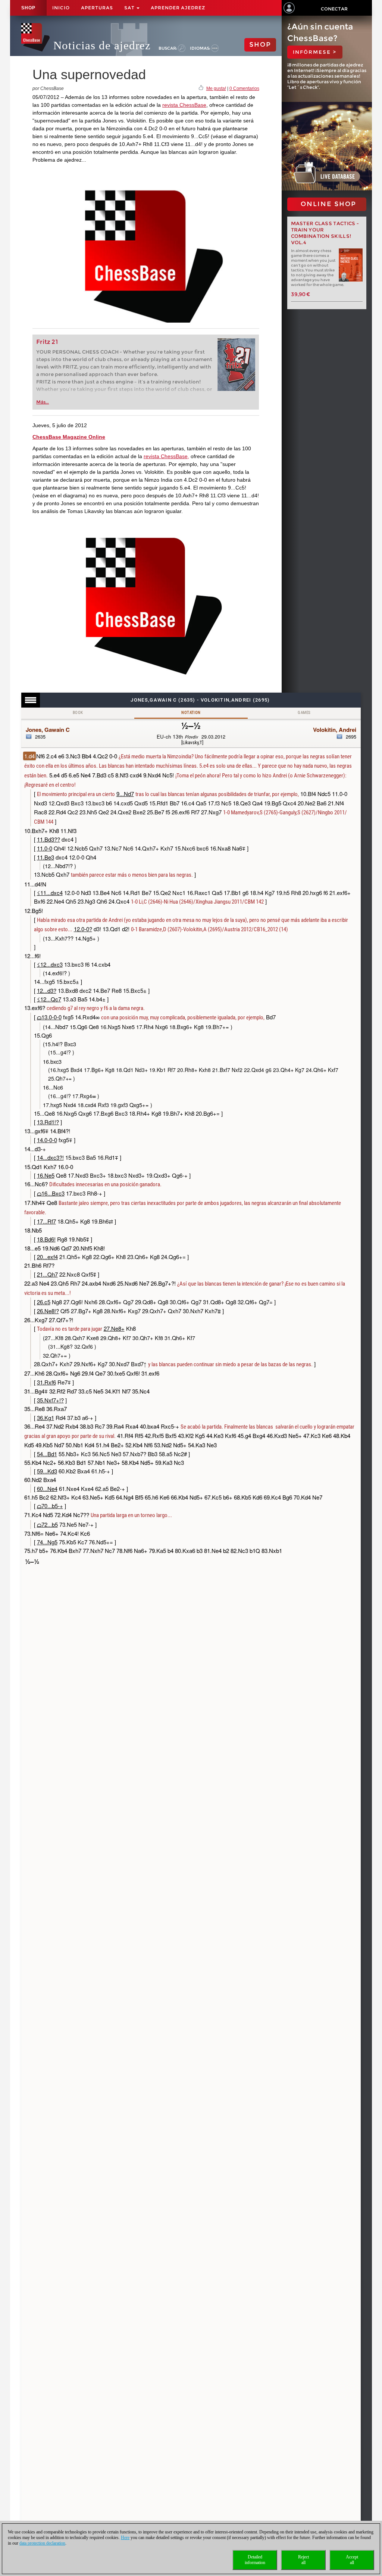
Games (304, 713)
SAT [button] (130, 8)
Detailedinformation (255, 2560)
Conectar (334, 9)
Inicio (61, 8)
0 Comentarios (244, 88)
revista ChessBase (184, 105)
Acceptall (352, 2560)
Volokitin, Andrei (335, 730)
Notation (191, 713)
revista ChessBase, (166, 456)
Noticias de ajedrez (102, 45)
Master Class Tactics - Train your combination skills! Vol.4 (325, 233)
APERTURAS (97, 8)
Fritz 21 (47, 342)
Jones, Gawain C (48, 730)
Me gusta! (216, 88)
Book (78, 713)
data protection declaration (42, 2543)
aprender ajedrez (178, 8)
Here (125, 2538)
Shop (28, 8)
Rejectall (303, 2560)
